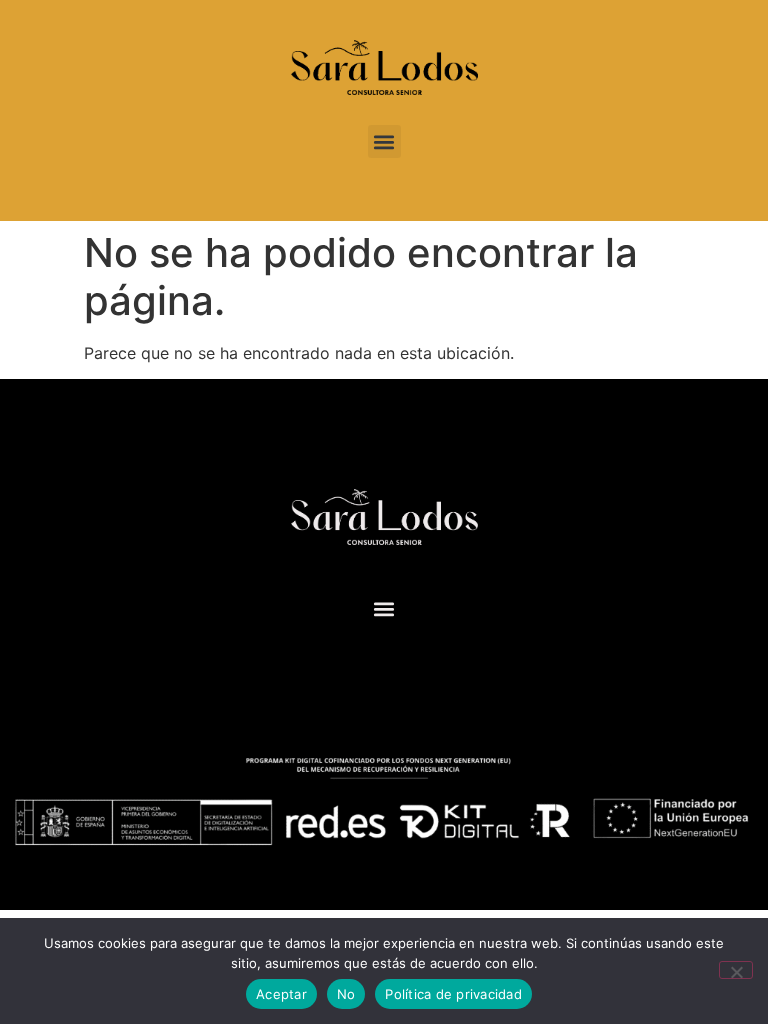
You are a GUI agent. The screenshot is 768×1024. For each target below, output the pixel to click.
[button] (384, 141)
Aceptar (281, 994)
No (346, 994)
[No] (736, 970)
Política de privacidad (453, 994)
